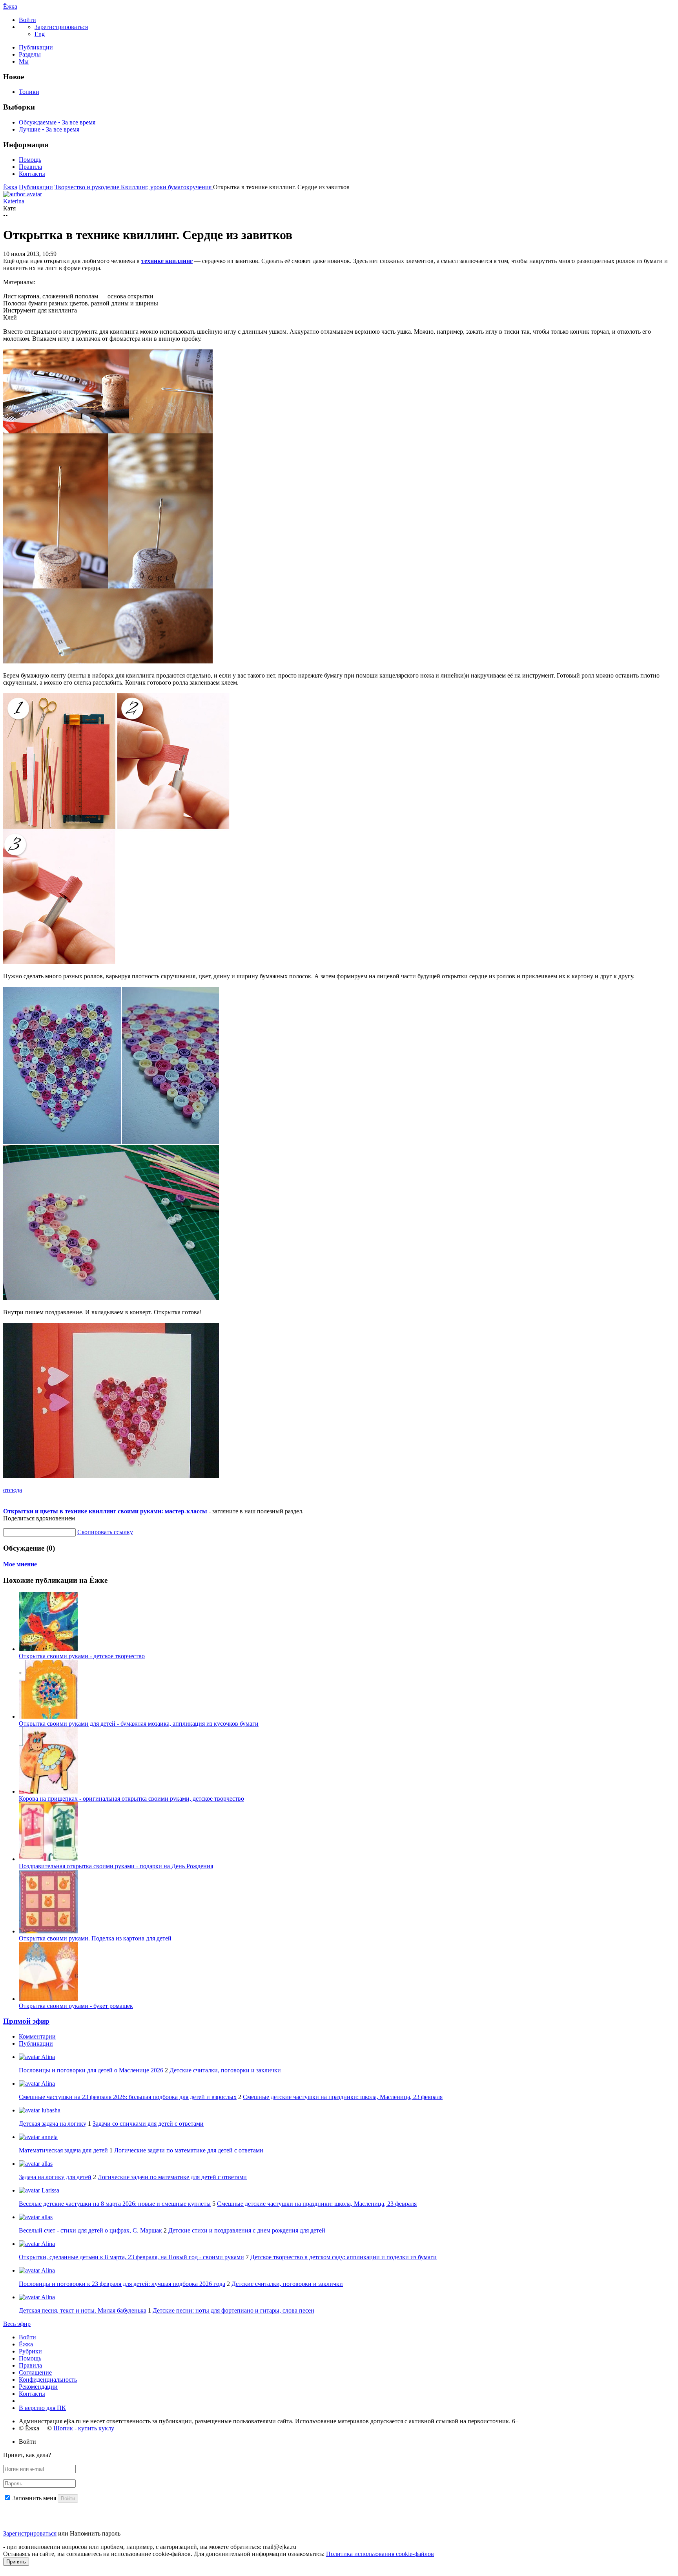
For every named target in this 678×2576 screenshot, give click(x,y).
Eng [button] (40, 34)
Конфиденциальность (48, 2380)
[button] (27, 20)
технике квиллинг (167, 261)
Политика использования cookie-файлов (380, 2554)
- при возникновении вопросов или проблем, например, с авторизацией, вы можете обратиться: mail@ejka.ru (150, 2547)
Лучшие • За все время (49, 129)
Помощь (30, 160)
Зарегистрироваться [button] (61, 27)
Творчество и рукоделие (88, 187)
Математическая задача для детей (63, 2150)
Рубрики (30, 2351)
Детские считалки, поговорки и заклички (225, 2070)
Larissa (50, 2190)
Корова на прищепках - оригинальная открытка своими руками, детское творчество (131, 1799)
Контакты (32, 174)
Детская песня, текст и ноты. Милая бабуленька (83, 2310)
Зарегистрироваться (30, 2533)
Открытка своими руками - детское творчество (82, 1656)
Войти (27, 2337)
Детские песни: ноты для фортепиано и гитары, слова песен (233, 2310)
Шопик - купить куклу (84, 2428)
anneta (49, 2137)
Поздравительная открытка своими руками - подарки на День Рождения (116, 1866)
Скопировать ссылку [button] (105, 1532)
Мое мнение (20, 1564)
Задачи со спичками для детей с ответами (148, 2124)
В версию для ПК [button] (42, 2408)
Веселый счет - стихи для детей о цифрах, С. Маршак (90, 2230)
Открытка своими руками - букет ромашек (76, 2006)
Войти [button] (27, 2442)
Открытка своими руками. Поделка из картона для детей (95, 1938)
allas (46, 2164)
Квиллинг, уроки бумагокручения (167, 187)
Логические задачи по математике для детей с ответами (189, 2150)
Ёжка (10, 6)
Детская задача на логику (53, 2124)
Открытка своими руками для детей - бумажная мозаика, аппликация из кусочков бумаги (139, 1724)
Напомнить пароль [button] (95, 2533)
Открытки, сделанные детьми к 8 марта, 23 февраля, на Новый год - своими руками (131, 2257)
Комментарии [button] (37, 2036)
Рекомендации (38, 2387)
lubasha (50, 2110)
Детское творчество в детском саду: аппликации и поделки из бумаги (344, 2257)
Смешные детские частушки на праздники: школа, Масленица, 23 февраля (343, 2097)
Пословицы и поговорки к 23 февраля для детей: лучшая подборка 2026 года (122, 2284)
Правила (30, 167)
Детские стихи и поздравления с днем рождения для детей (247, 2230)
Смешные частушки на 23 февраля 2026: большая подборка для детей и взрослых (128, 2097)
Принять (16, 2562)
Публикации (36, 47)
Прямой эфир (26, 2021)
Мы (24, 61)
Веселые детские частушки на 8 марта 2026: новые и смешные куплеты (115, 2204)
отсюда (13, 1490)
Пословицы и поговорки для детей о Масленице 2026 (91, 2070)
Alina (47, 2057)
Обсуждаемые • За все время (57, 122)
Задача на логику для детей (55, 2177)
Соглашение (35, 2372)
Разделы (30, 54)
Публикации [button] (36, 2043)
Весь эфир (17, 2324)
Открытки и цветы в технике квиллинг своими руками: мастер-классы (105, 1511)
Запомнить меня (34, 2498)
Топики (29, 92)
